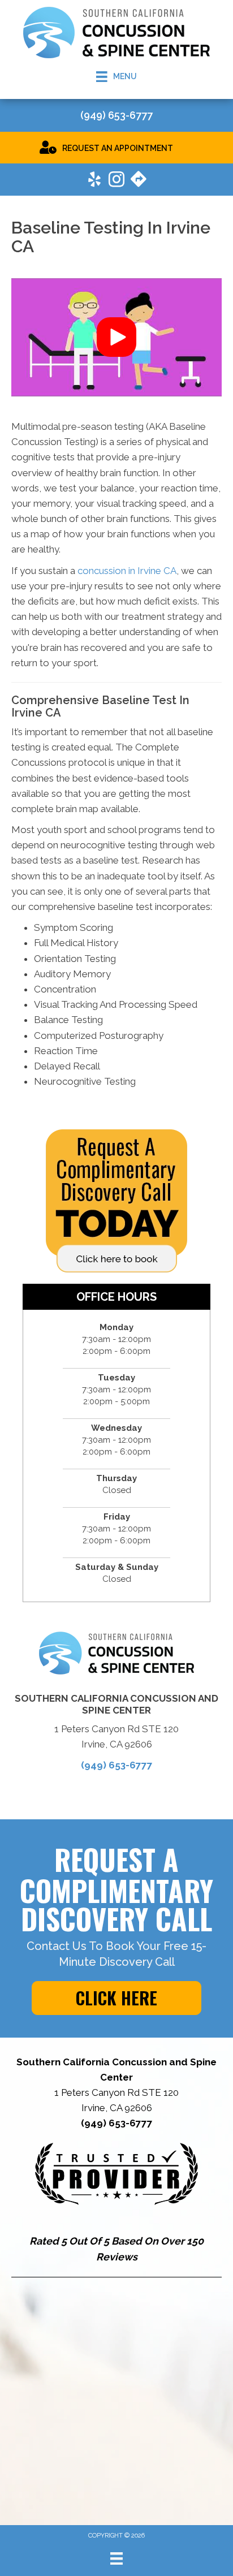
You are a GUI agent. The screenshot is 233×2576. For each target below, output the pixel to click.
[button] (116, 337)
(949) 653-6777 (117, 1765)
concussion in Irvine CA (127, 571)
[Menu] (116, 2558)
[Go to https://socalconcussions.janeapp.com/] (116, 147)
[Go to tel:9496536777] (116, 116)
